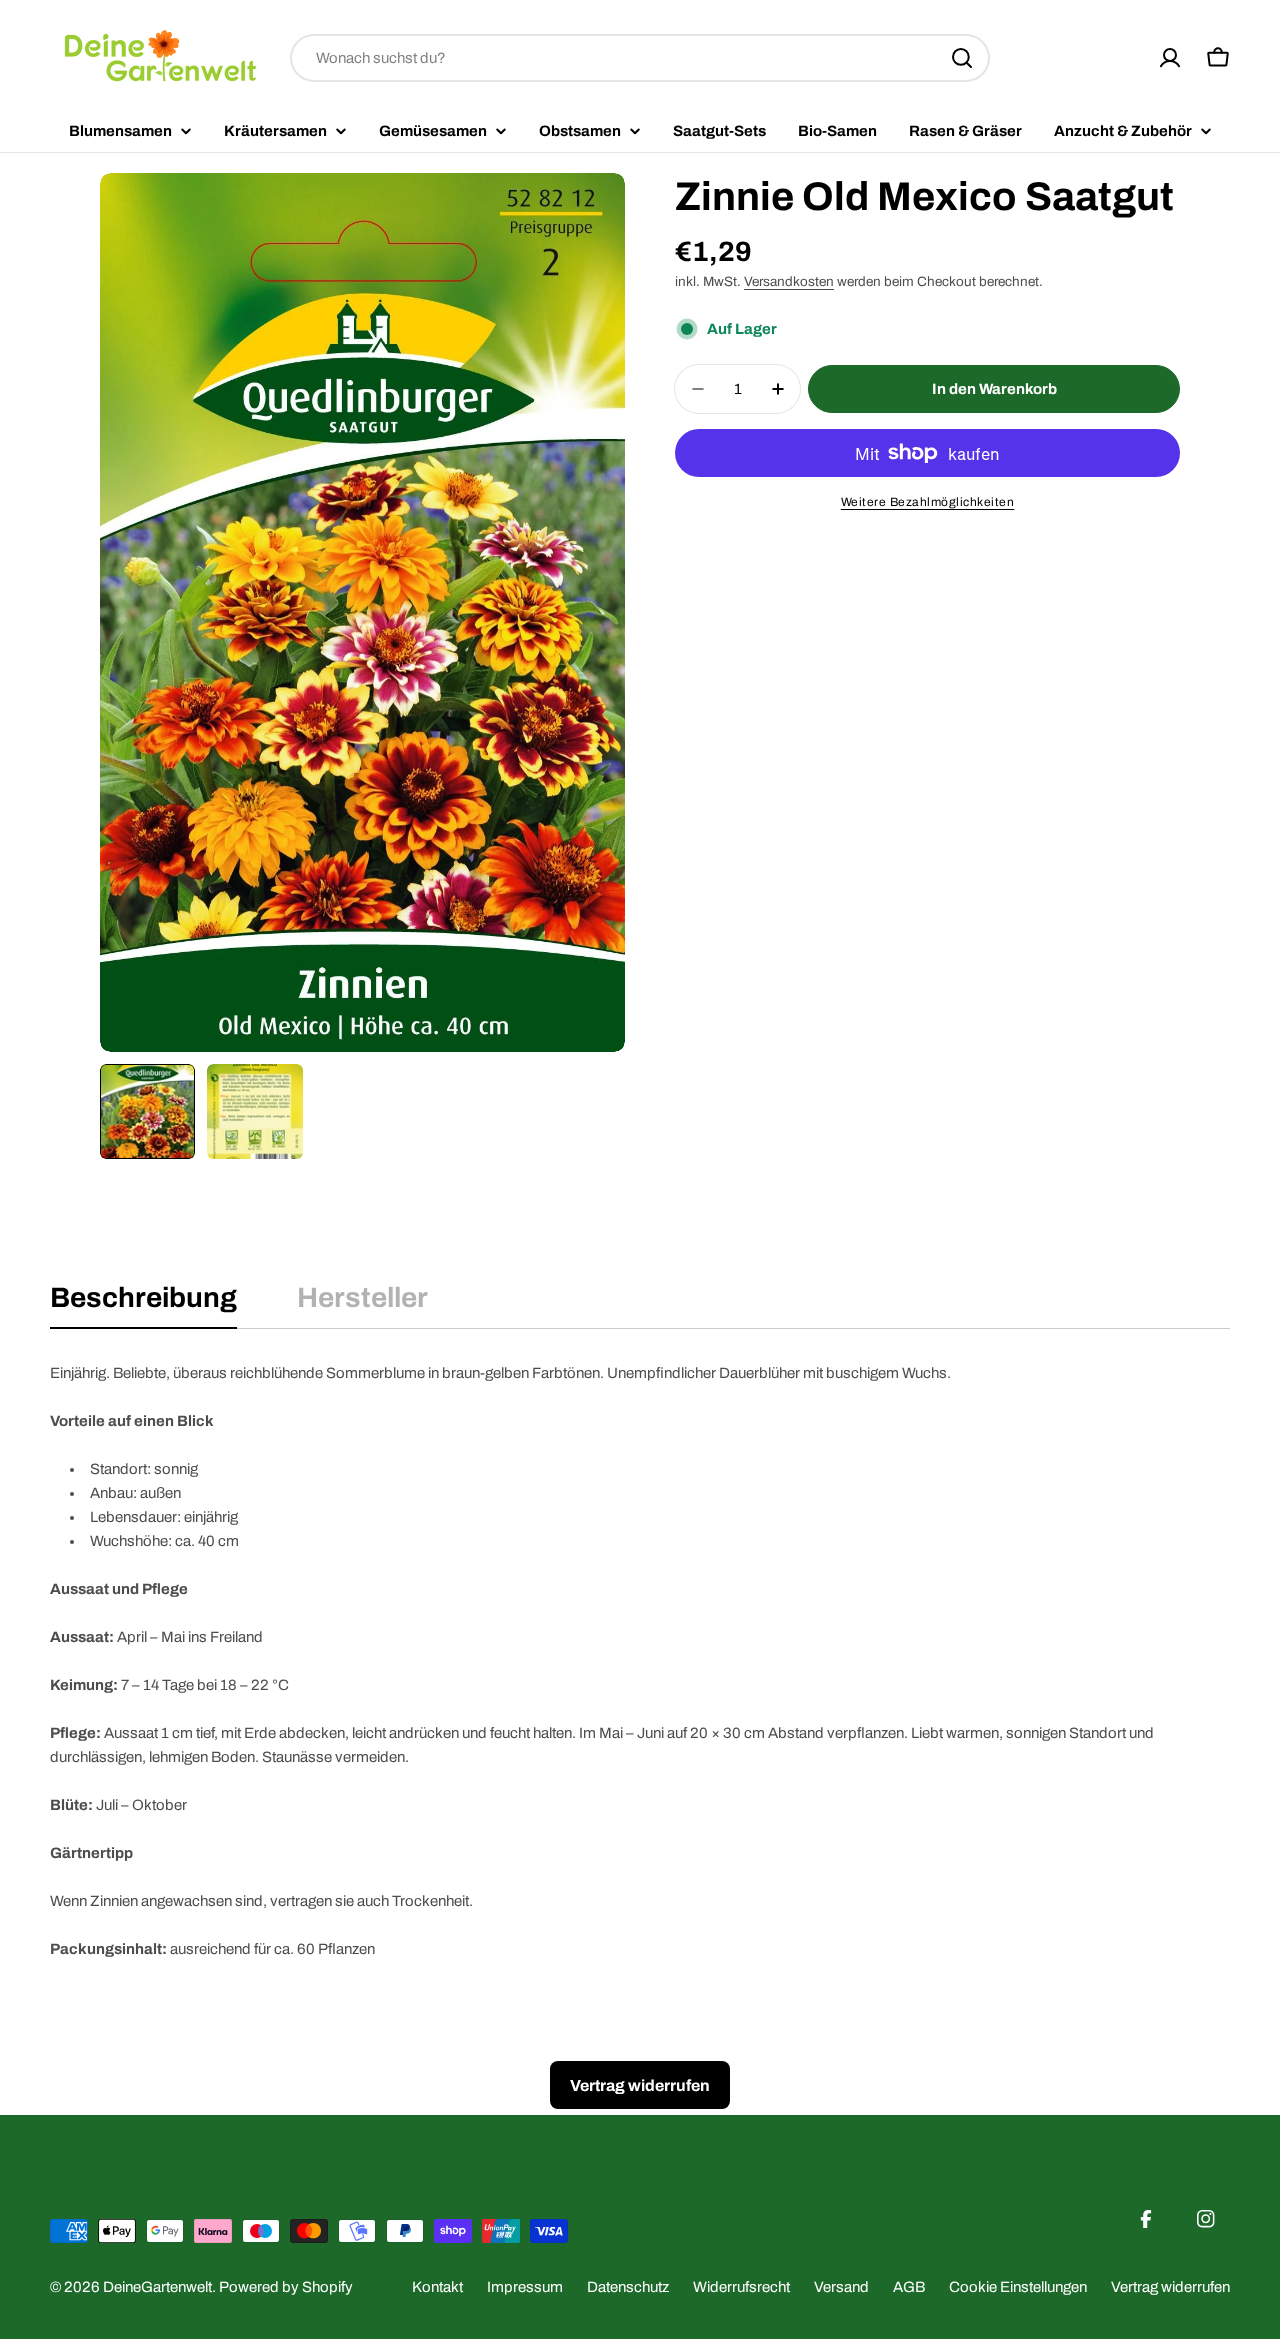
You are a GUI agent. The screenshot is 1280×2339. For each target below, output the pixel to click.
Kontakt (437, 2287)
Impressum (525, 2287)
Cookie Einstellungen (1018, 2287)
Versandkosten (789, 281)
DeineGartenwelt (157, 2287)
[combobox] (640, 58)
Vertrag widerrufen (1170, 2287)
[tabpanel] (640, 1661)
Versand (841, 2287)
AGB (909, 2287)
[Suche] (962, 58)
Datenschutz (628, 2287)
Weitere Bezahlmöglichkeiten (928, 502)
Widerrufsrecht (741, 2287)
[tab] (143, 1304)
